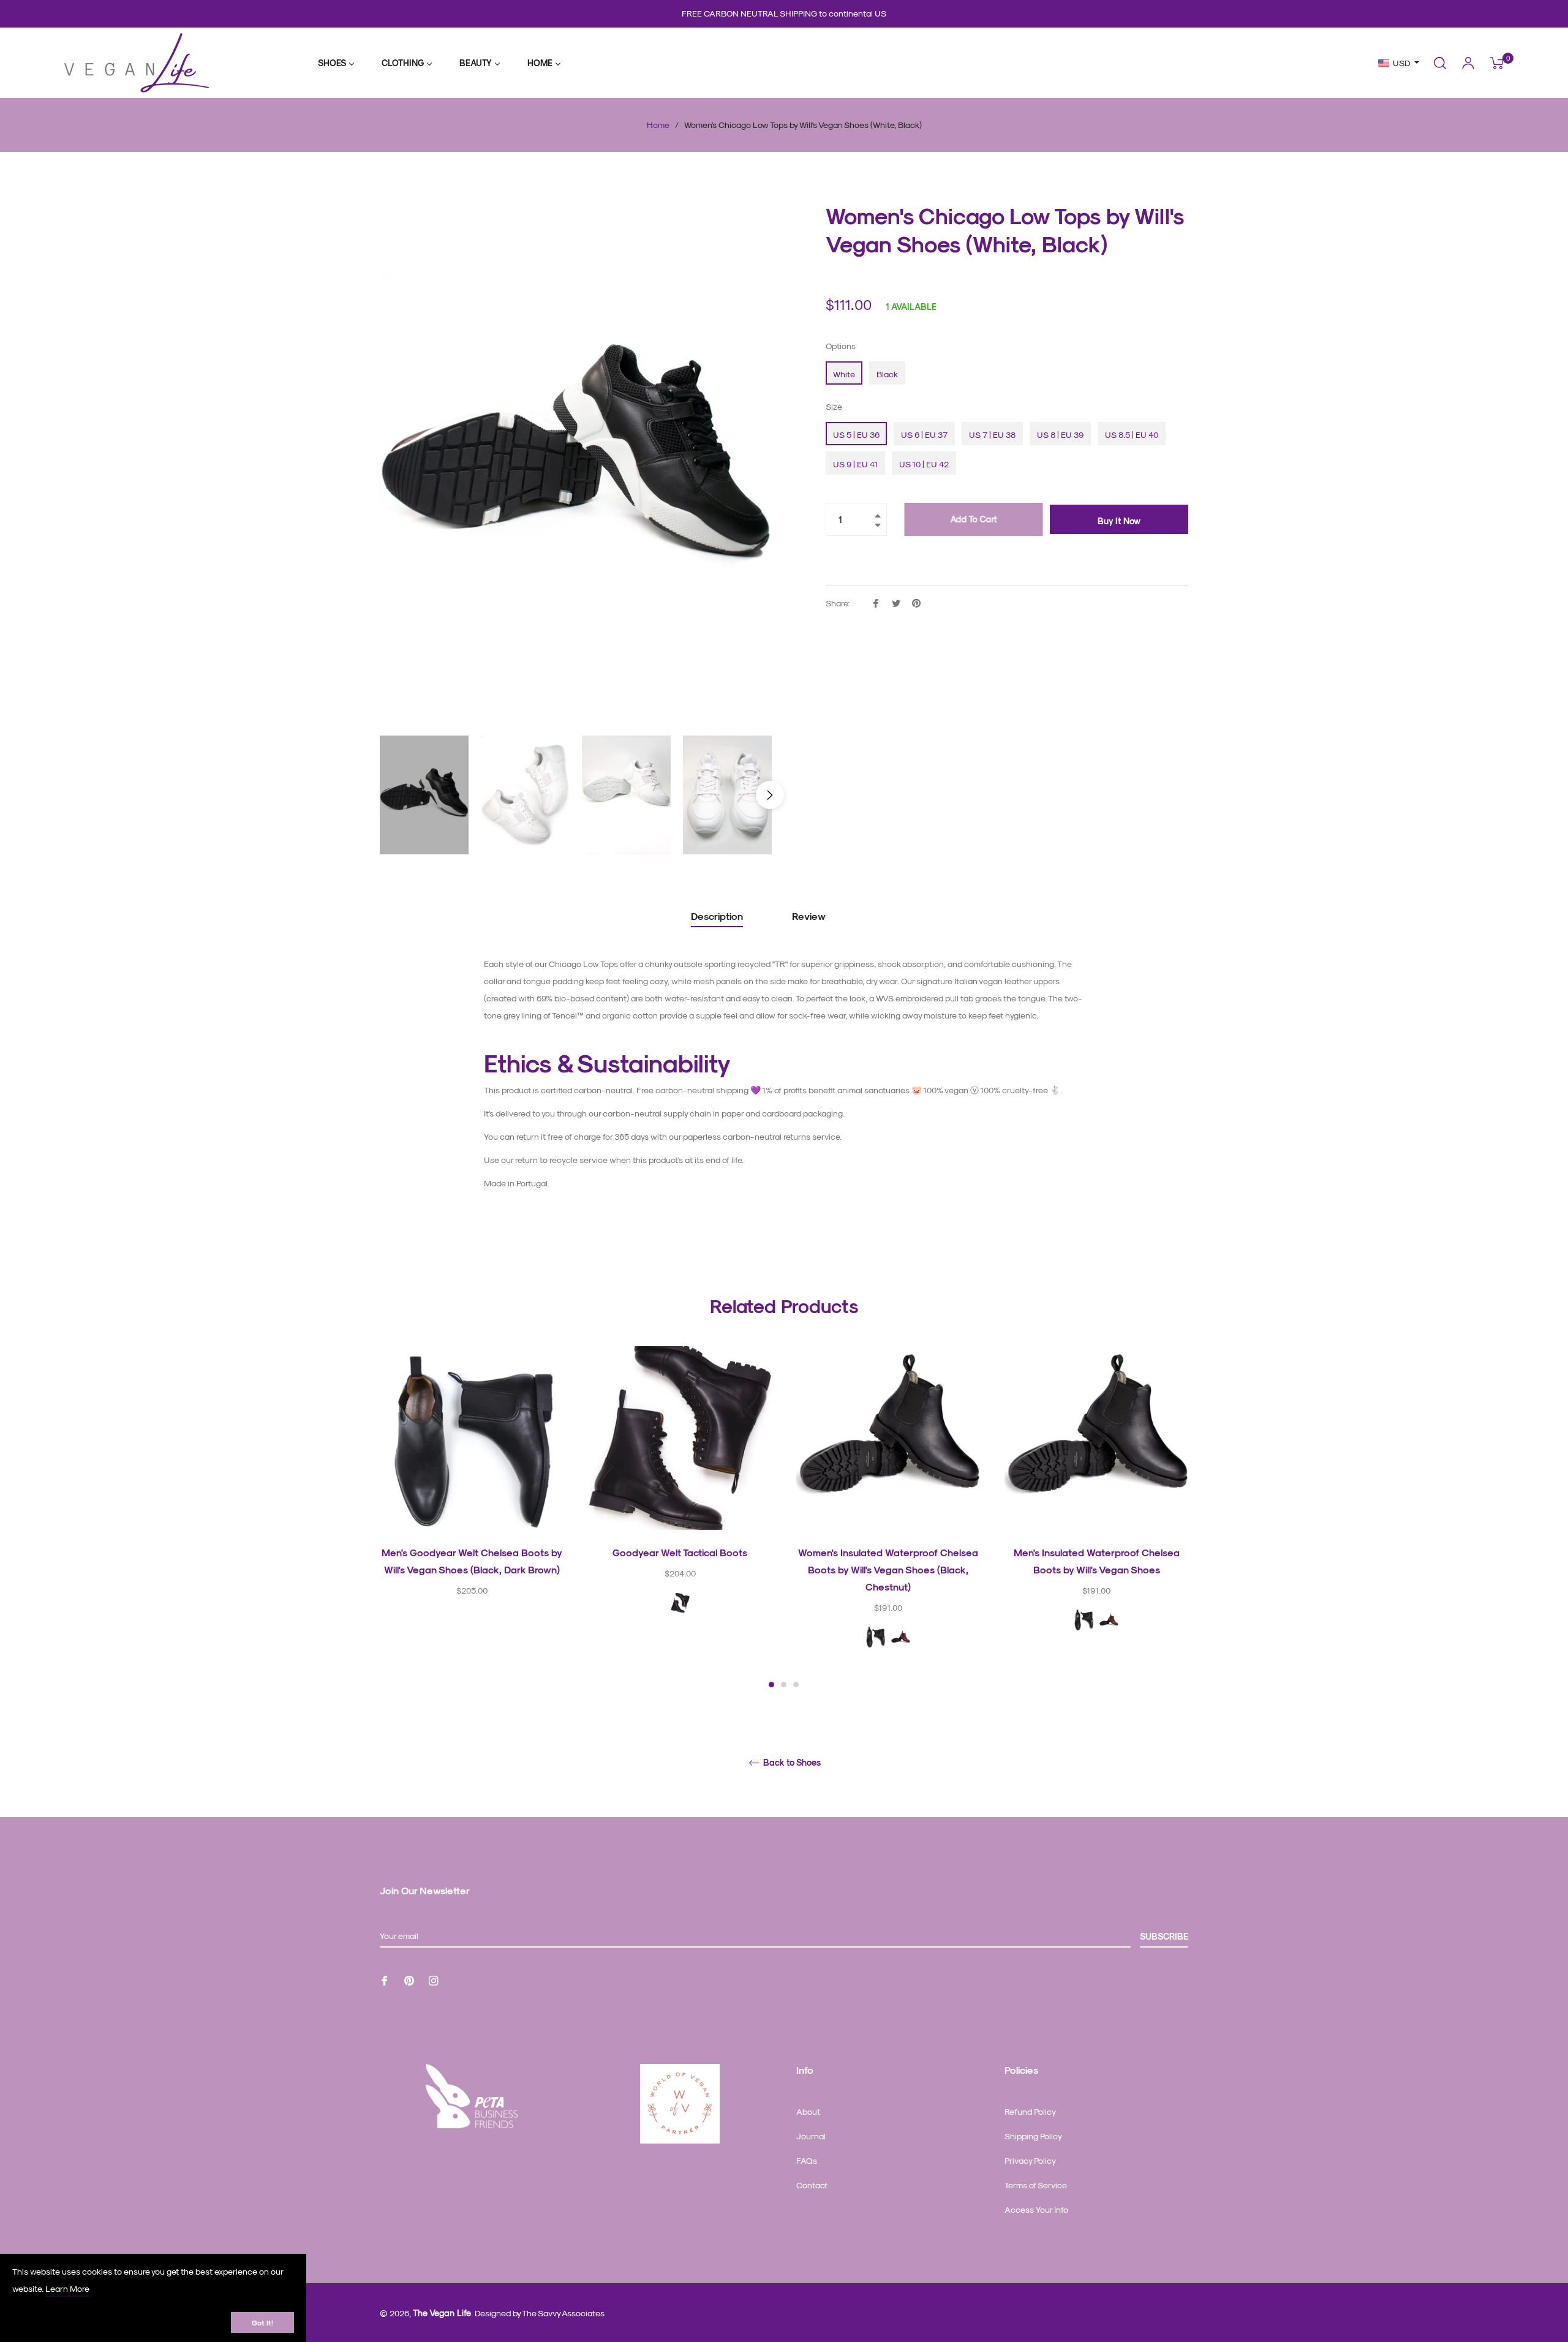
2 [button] (784, 1685)
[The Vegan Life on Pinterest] (409, 1980)
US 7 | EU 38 (992, 435)
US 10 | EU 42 (924, 464)
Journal (811, 2136)
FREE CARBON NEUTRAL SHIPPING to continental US (784, 13)
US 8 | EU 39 (1060, 435)
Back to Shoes (791, 1763)
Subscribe (1164, 1936)
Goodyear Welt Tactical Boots (680, 1552)
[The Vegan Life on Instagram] (434, 1980)
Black (887, 374)
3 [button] (796, 1685)
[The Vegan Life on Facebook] (385, 1980)
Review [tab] (810, 916)
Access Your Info (1036, 2209)
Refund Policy (1030, 2111)
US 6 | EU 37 (924, 435)
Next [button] (770, 795)
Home (658, 125)
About (808, 2111)
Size (834, 406)
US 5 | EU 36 (856, 435)
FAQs (807, 2160)
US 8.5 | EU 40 (1132, 435)
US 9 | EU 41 (855, 464)
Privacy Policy (1030, 2160)
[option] (472, 1492)
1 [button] (771, 1685)
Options (841, 346)
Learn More (67, 2288)
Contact (812, 2185)
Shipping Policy (1033, 2136)
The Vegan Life (442, 2313)
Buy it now (1119, 521)
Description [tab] (717, 916)
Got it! (262, 2322)
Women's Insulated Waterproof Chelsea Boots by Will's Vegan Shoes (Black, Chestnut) (888, 1569)
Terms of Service (1036, 2185)
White (844, 374)
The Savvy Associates (563, 2313)
